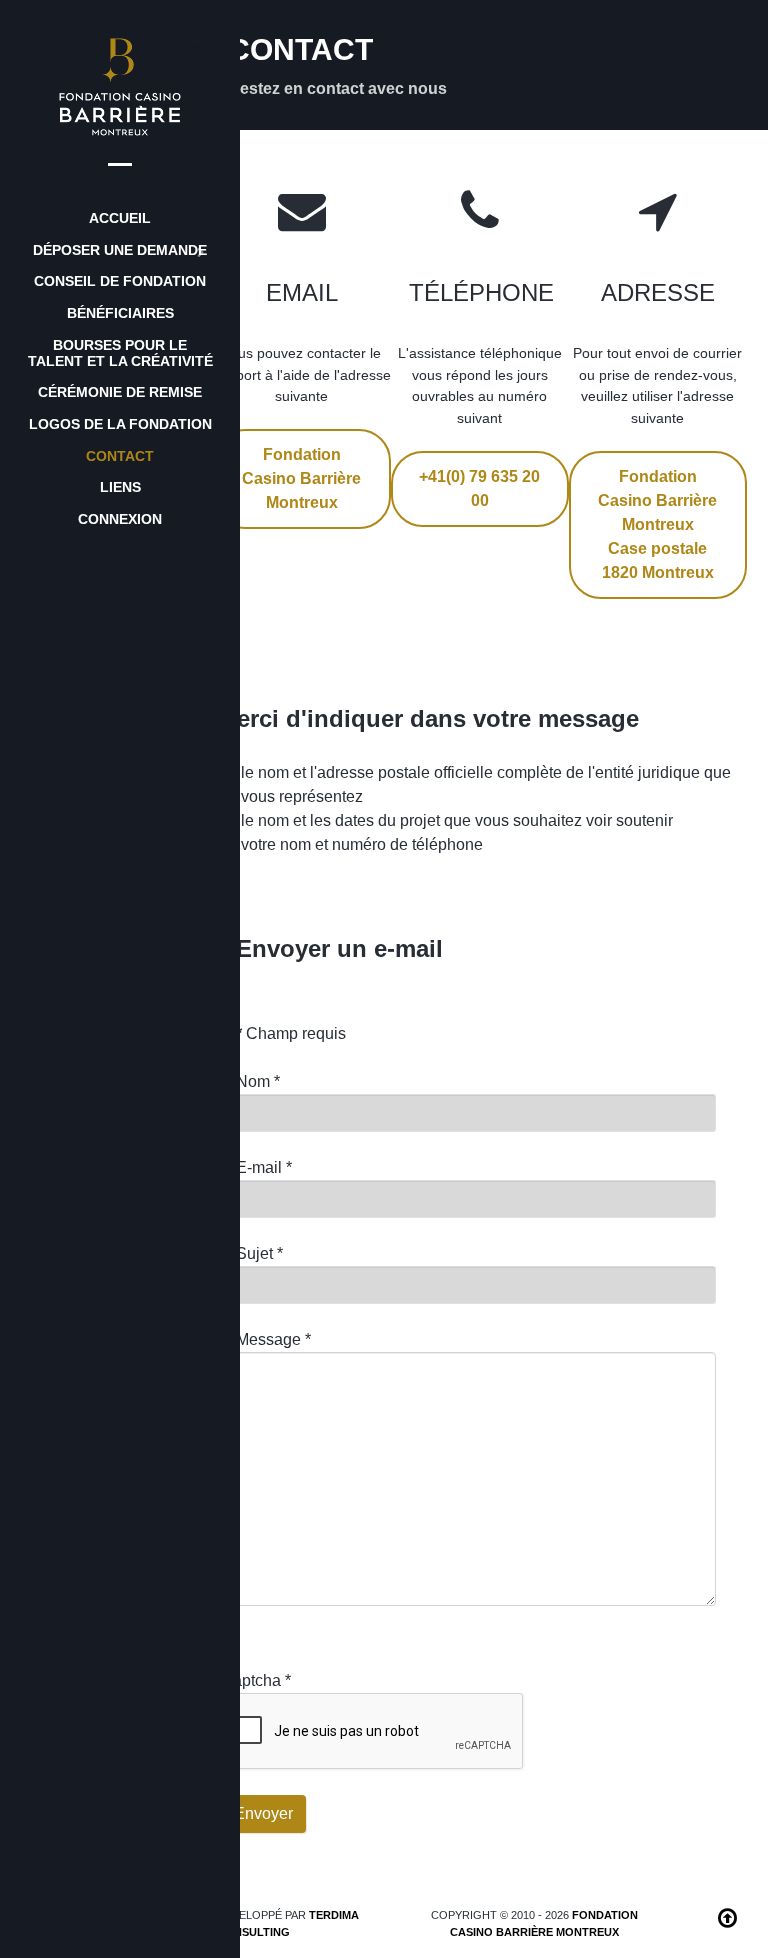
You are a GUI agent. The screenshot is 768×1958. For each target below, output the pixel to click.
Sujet (259, 1253)
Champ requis (291, 1033)
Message (273, 1339)
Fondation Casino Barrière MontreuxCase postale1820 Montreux (657, 524)
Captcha (256, 1680)
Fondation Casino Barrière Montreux (301, 478)
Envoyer (263, 1813)
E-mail (264, 1167)
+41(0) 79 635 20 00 (479, 488)
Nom (258, 1081)
